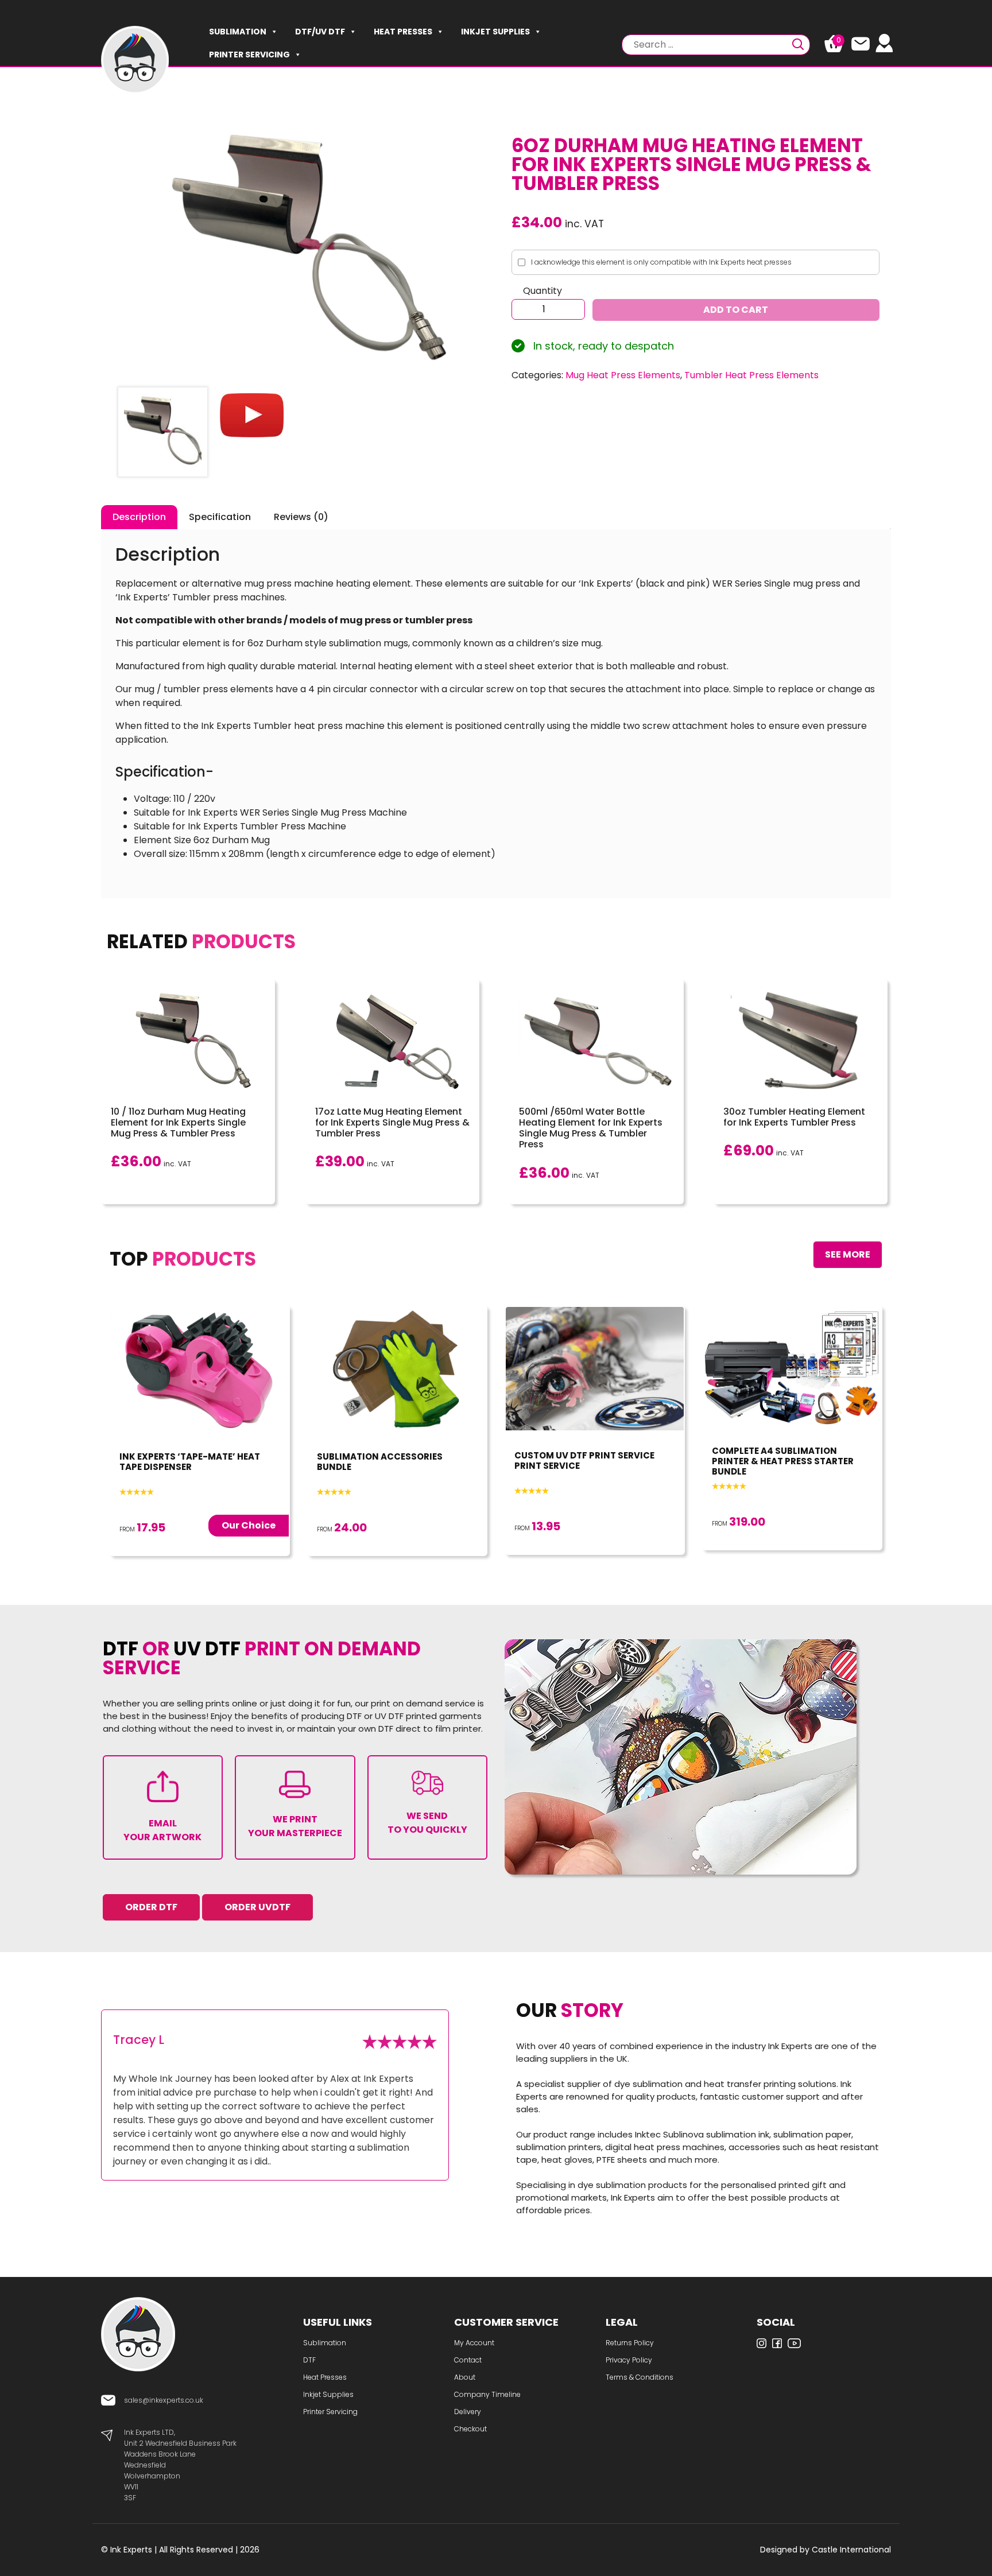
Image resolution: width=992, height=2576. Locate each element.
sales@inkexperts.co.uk (164, 2400)
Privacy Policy (629, 2360)
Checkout (470, 2429)
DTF (309, 2360)
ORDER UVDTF (257, 1907)
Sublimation (238, 32)
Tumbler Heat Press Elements (751, 375)
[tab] (139, 517)
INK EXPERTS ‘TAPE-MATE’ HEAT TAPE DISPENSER (190, 1462)
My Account (474, 2343)
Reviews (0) (301, 517)
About (465, 2377)
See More (848, 1254)
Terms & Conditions (640, 2377)
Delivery (468, 2412)
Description (139, 517)
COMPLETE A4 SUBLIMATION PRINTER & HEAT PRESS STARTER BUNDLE (783, 1461)
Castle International (851, 2550)
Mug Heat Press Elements (623, 375)
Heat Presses (403, 32)
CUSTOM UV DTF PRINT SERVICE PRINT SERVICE (584, 1460)
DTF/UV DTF (320, 32)
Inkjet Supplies (495, 32)
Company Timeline (487, 2394)
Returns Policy (630, 2343)
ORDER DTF (151, 1907)
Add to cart (736, 310)
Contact (468, 2360)
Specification (220, 517)
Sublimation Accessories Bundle (380, 1462)
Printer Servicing (249, 55)
